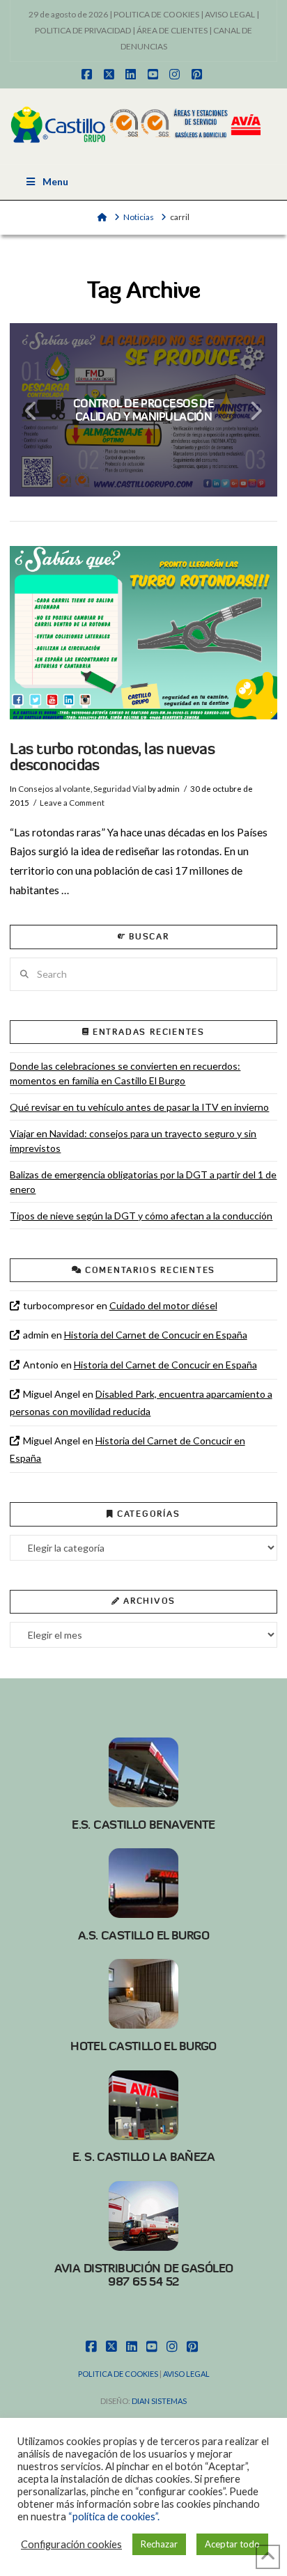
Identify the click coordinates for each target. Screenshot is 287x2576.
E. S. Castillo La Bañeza (143, 2157)
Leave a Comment (72, 803)
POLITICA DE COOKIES (156, 14)
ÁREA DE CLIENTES (172, 30)
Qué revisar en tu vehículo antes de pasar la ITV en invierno (139, 1107)
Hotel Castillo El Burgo (143, 2046)
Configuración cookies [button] (71, 2544)
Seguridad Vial (120, 789)
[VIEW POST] (143, 633)
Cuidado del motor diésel (163, 1305)
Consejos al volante (54, 789)
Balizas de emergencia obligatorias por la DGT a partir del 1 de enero (143, 1182)
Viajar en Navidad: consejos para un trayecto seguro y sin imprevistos (133, 1141)
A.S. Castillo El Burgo (143, 1935)
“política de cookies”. (114, 2516)
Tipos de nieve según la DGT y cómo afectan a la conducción (141, 1216)
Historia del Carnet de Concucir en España (156, 1335)
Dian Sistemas (159, 2401)
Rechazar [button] (159, 2544)
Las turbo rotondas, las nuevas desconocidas (112, 757)
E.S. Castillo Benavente (143, 1825)
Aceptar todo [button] (232, 2544)
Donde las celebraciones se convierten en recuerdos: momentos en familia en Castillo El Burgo (125, 1073)
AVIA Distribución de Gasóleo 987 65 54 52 (144, 2275)
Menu (55, 181)
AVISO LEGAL (230, 14)
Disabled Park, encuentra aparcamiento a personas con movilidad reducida (141, 1403)
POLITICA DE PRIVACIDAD (83, 30)
